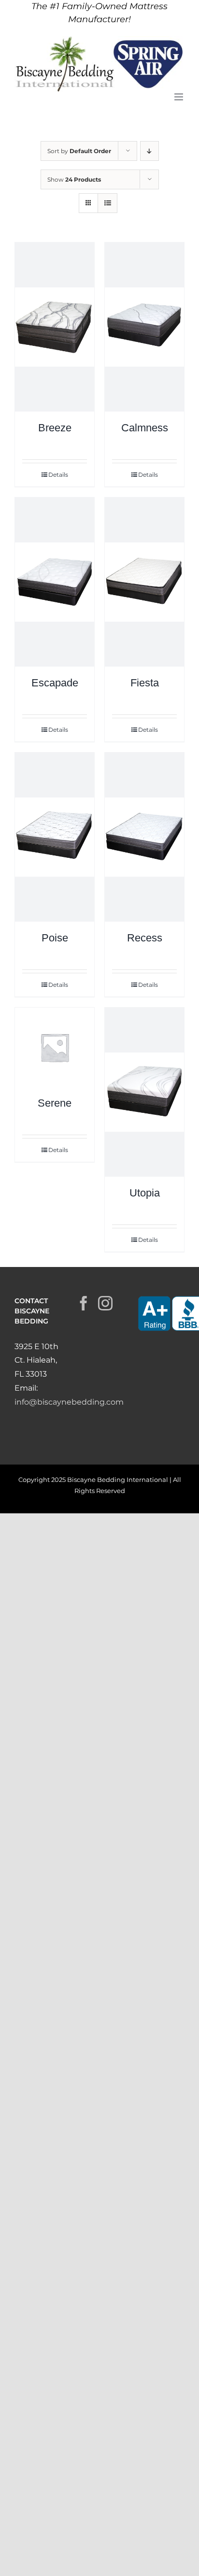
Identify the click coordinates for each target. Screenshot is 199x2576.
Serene (55, 1103)
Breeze (55, 428)
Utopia (145, 1193)
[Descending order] (149, 151)
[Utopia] (144, 1092)
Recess (145, 938)
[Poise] (55, 837)
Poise (55, 938)
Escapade (55, 683)
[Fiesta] (144, 582)
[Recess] (144, 837)
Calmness (145, 428)
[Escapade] (55, 582)
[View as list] (107, 203)
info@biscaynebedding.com (69, 1402)
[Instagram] (105, 1303)
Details (58, 475)
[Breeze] (55, 327)
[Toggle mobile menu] (179, 97)
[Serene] (55, 1047)
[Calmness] (144, 327)
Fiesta (145, 683)
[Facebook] (84, 1303)
